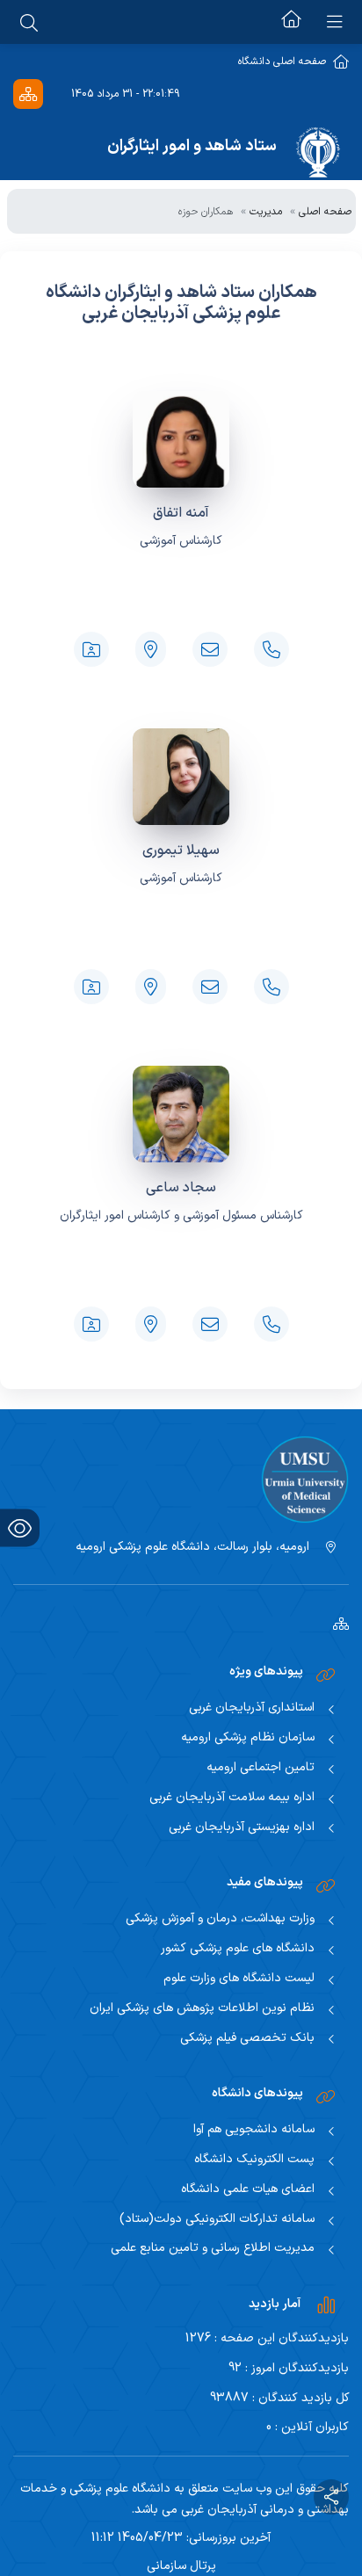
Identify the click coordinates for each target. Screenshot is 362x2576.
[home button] (291, 22)
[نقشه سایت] (28, 94)
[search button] (29, 22)
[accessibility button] (20, 1528)
